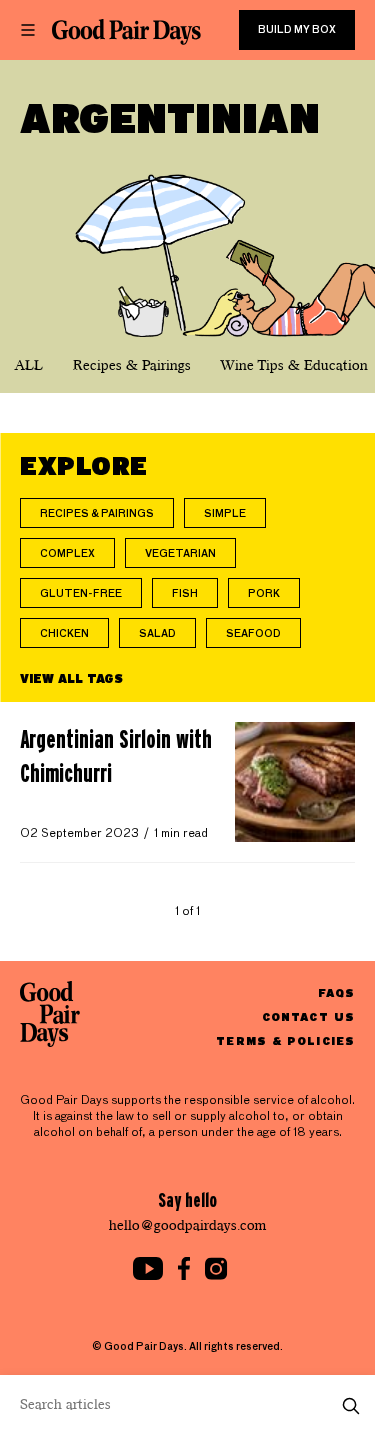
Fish (185, 594)
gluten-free (81, 594)
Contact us (308, 1016)
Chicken (64, 634)
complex (67, 554)
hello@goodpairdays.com (188, 1225)
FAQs (336, 992)
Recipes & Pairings (132, 365)
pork (264, 594)
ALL (29, 365)
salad (157, 634)
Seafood (253, 634)
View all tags (71, 678)
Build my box (297, 30)
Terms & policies (285, 1040)
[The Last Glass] (126, 32)
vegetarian (180, 554)
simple (225, 514)
